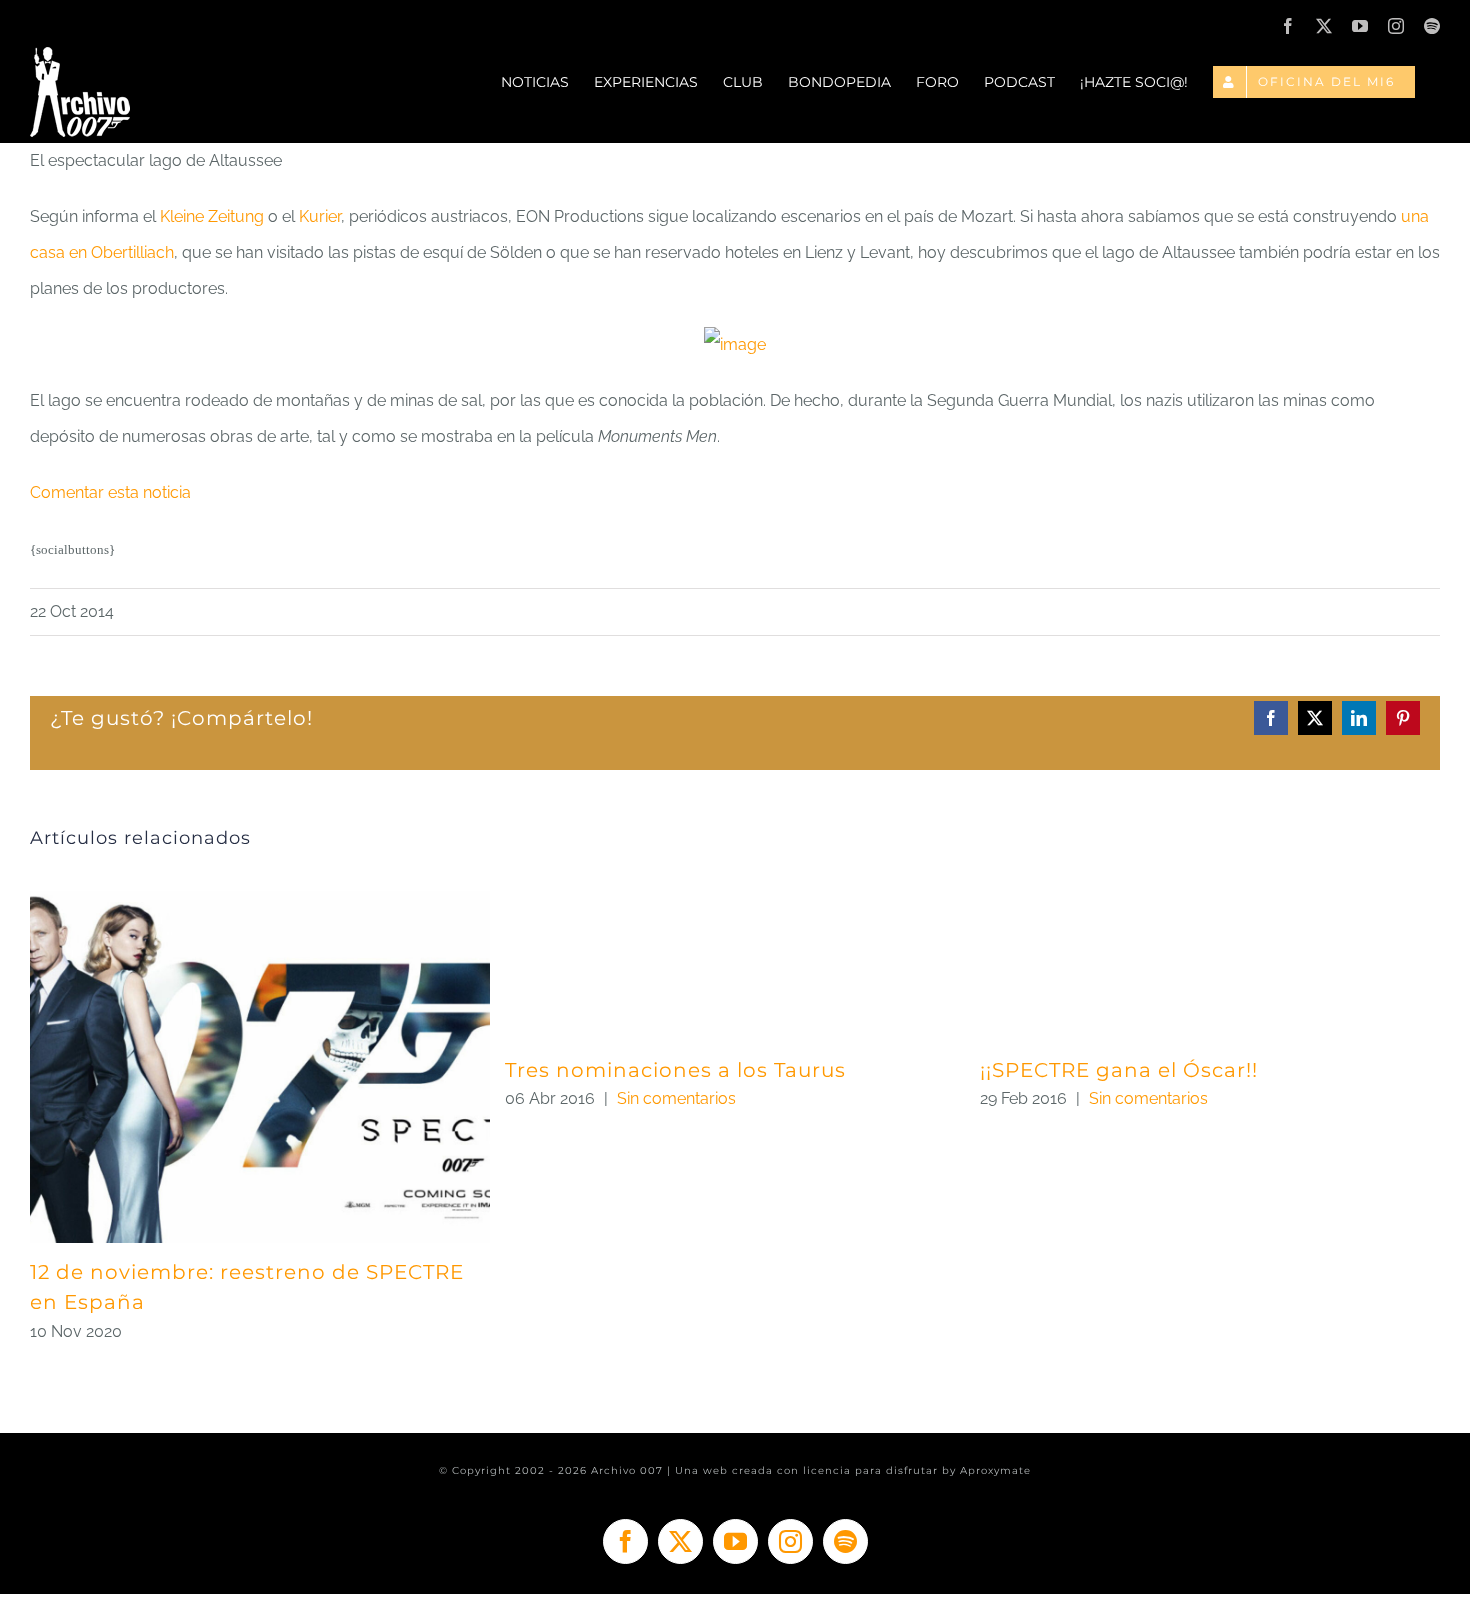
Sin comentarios (676, 1098)
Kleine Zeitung (212, 216)
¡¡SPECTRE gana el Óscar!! (1119, 1070)
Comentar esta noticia (110, 492)
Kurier (320, 216)
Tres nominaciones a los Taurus (675, 1070)
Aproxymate (995, 1470)
